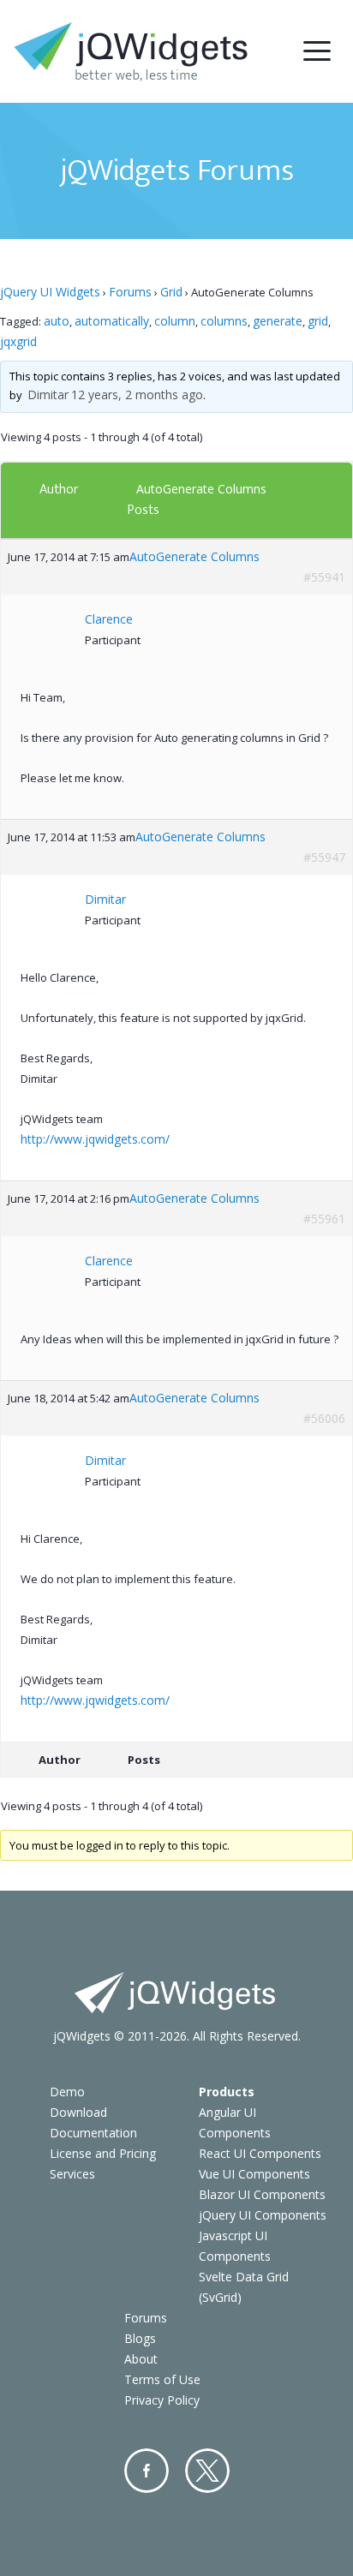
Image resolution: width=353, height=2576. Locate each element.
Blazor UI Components (262, 2194)
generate (278, 321)
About (141, 2359)
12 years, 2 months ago (137, 394)
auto (57, 321)
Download (78, 2112)
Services (72, 2174)
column (175, 321)
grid (318, 321)
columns (224, 321)
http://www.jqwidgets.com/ (95, 1139)
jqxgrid (18, 341)
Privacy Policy (162, 2400)
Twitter (207, 2471)
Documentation (93, 2133)
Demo (67, 2092)
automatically (112, 321)
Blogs (140, 2338)
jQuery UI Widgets (50, 292)
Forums (130, 292)
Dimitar (48, 394)
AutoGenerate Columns (201, 489)
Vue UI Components (254, 2174)
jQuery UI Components (263, 2215)
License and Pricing (103, 2153)
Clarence (109, 619)
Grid (171, 292)
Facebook (147, 2471)
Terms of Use (162, 2379)
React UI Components (260, 2153)
